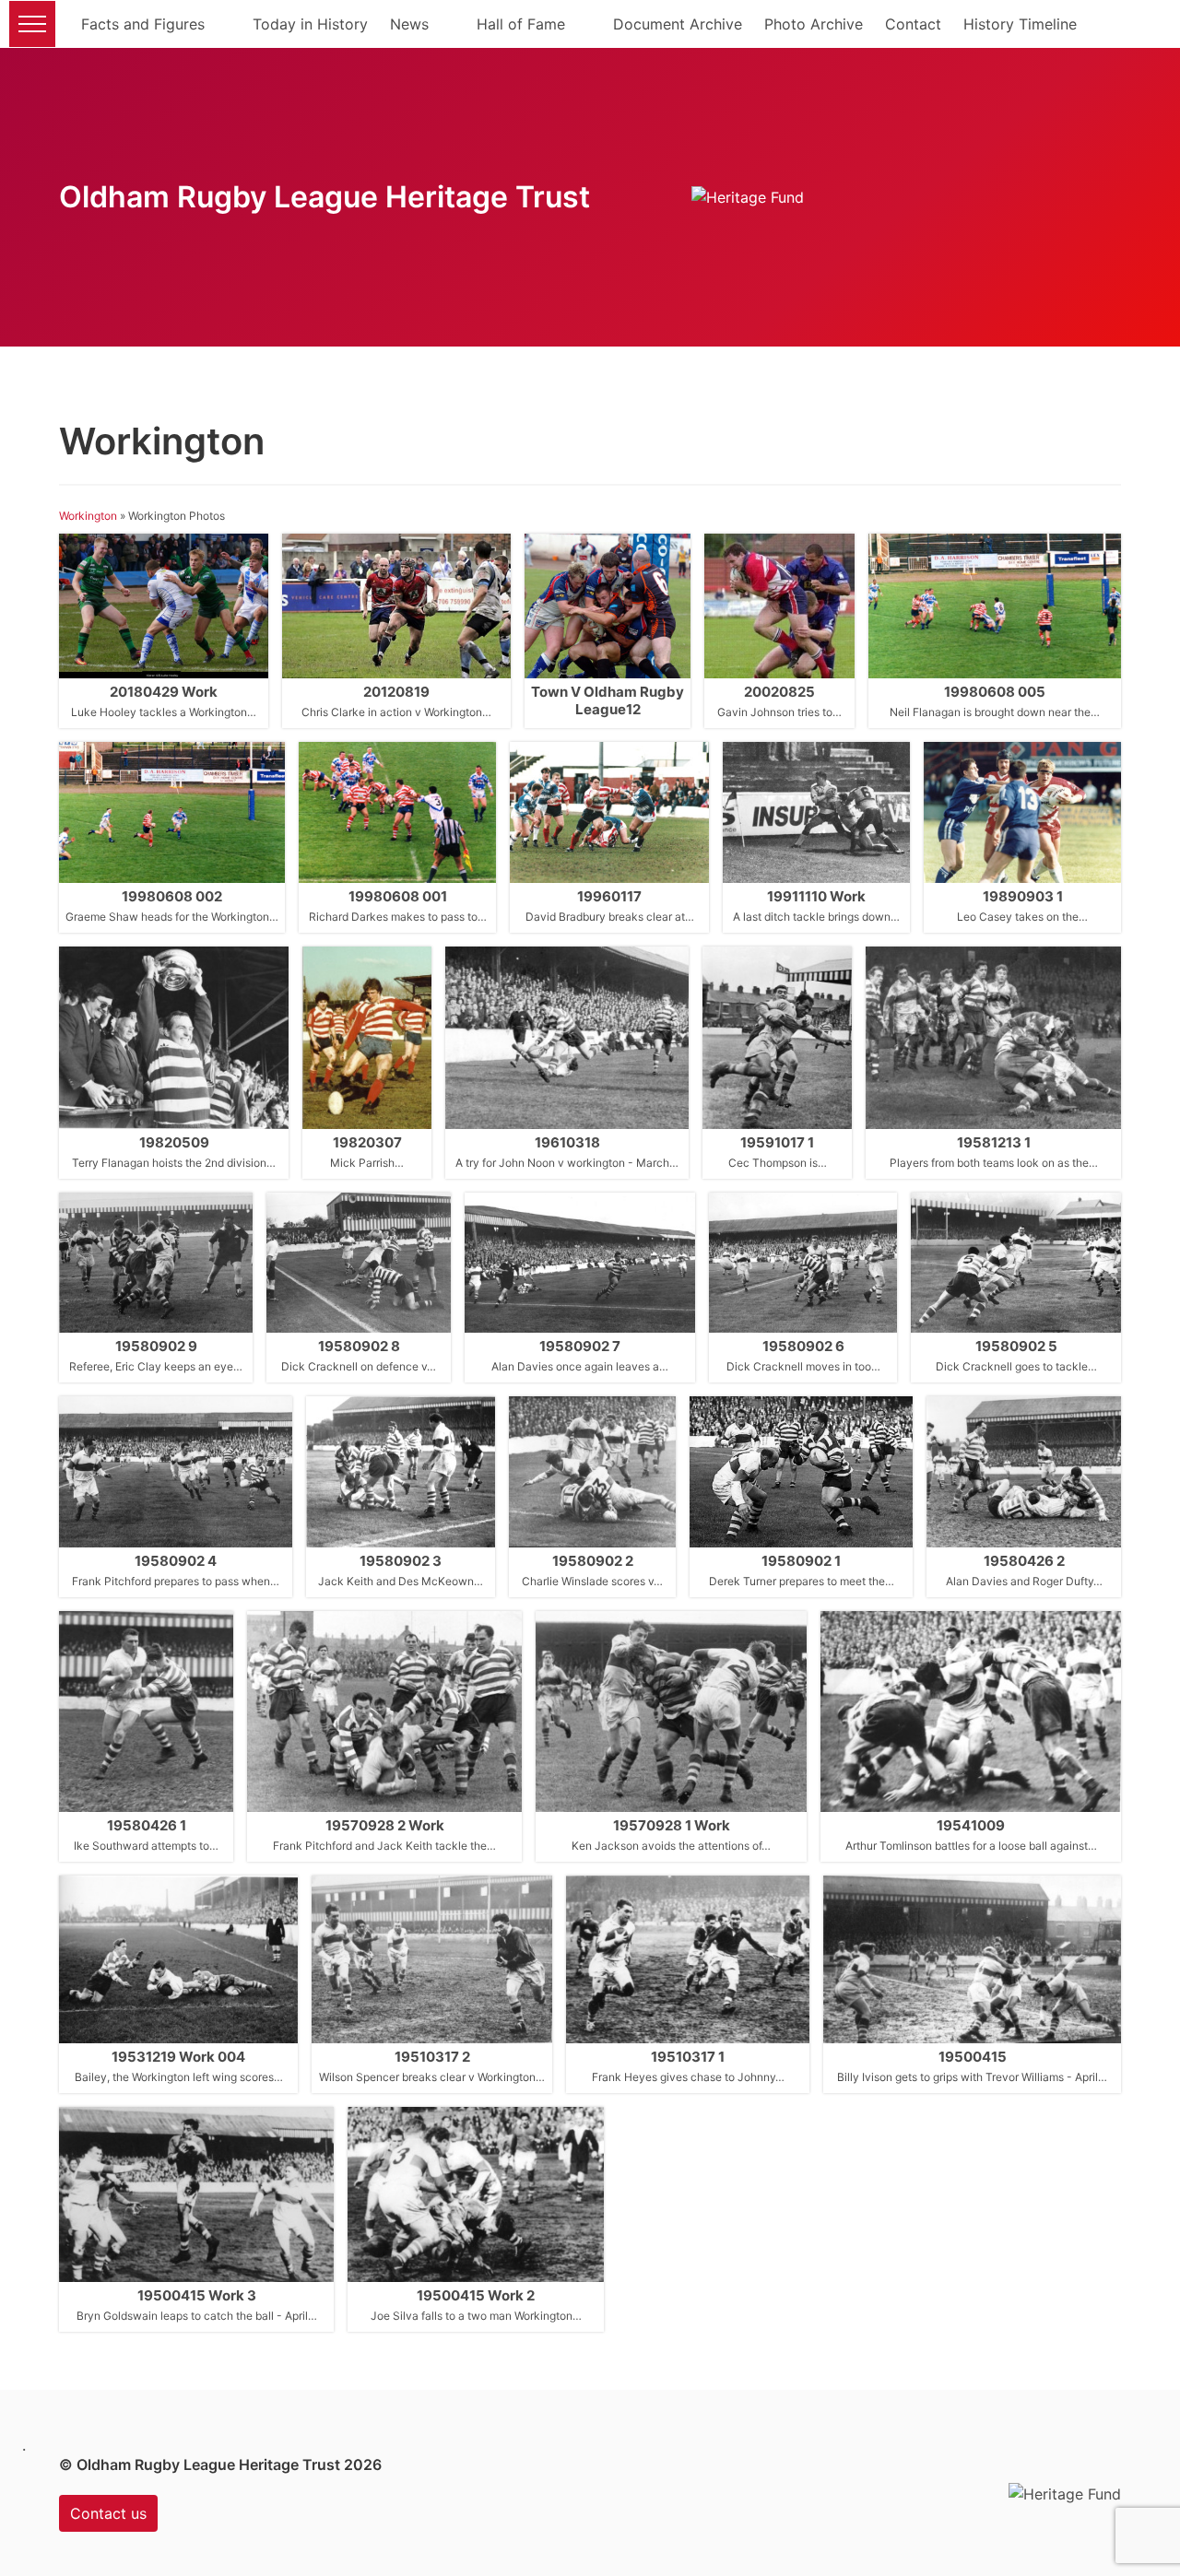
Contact (913, 24)
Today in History (310, 24)
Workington (88, 516)
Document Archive (678, 24)
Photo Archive (814, 24)
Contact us (108, 2513)
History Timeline (1020, 24)
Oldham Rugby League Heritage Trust (324, 197)
